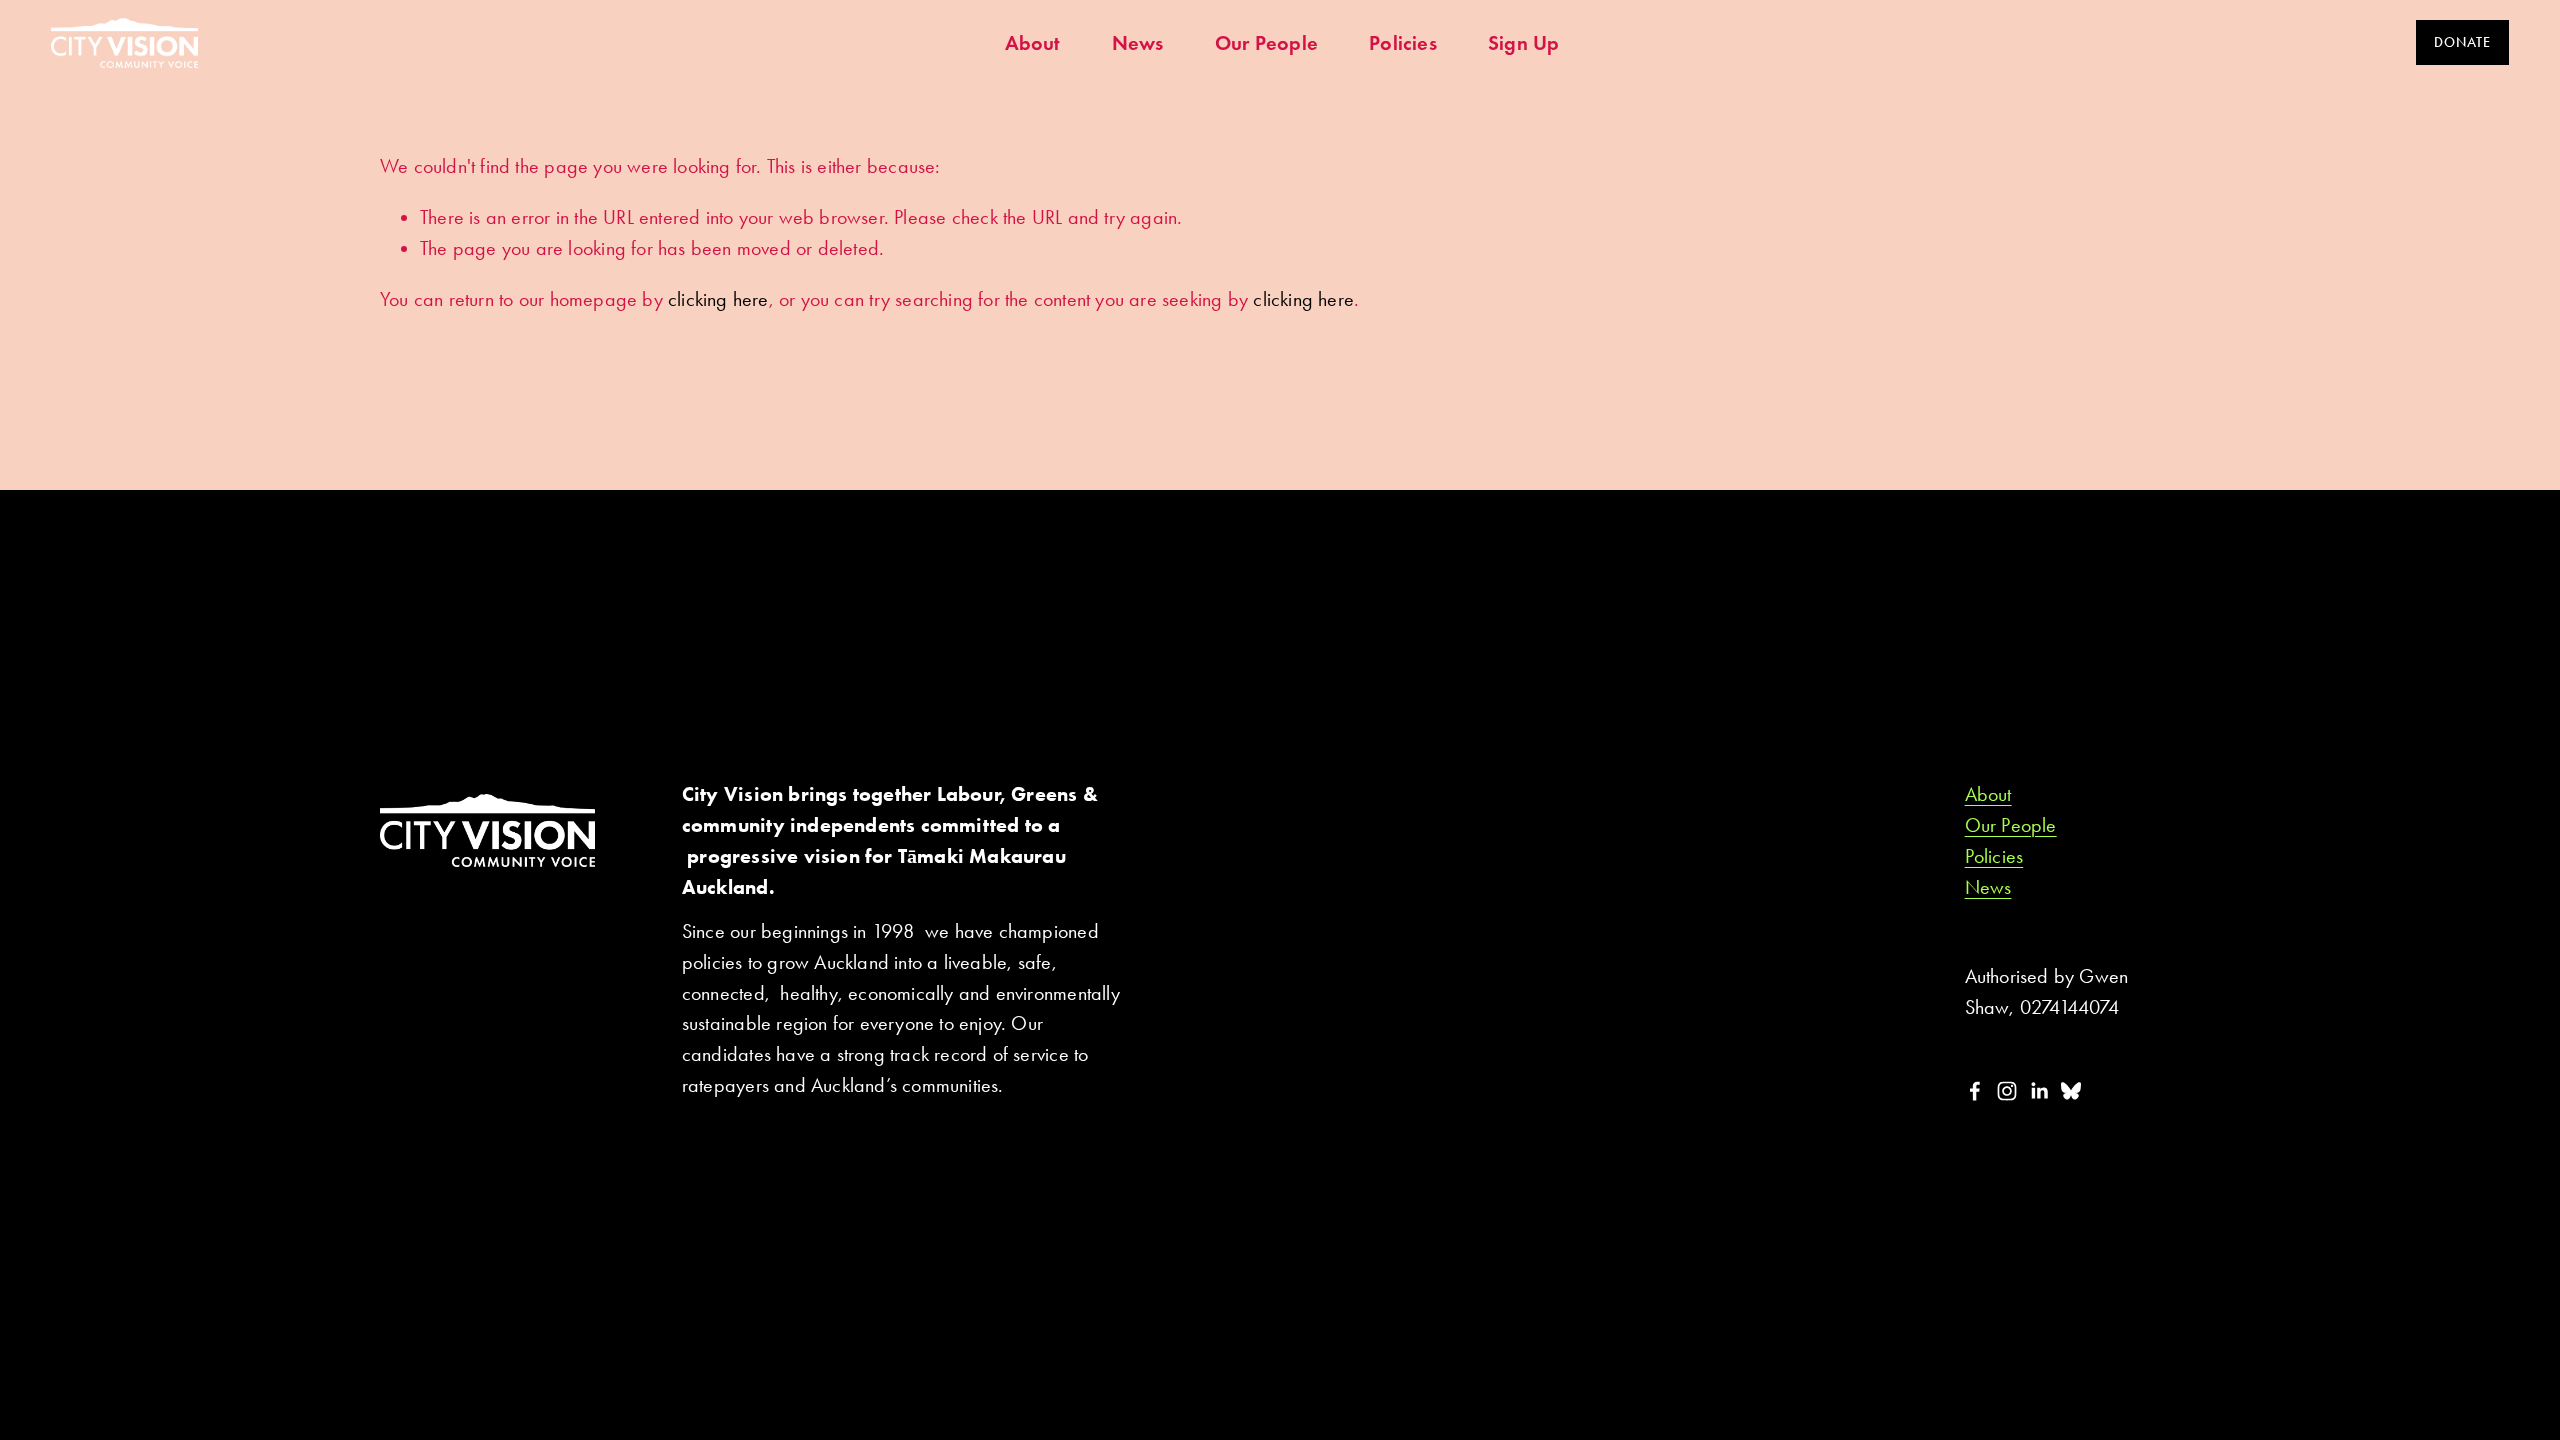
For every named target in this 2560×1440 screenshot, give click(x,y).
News (1138, 43)
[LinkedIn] (2039, 1091)
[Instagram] (2007, 1091)
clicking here (718, 299)
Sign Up (1523, 43)
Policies (1403, 43)
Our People (1266, 43)
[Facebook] (1975, 1091)
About (1033, 43)
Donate (2462, 42)
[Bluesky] (2071, 1091)
